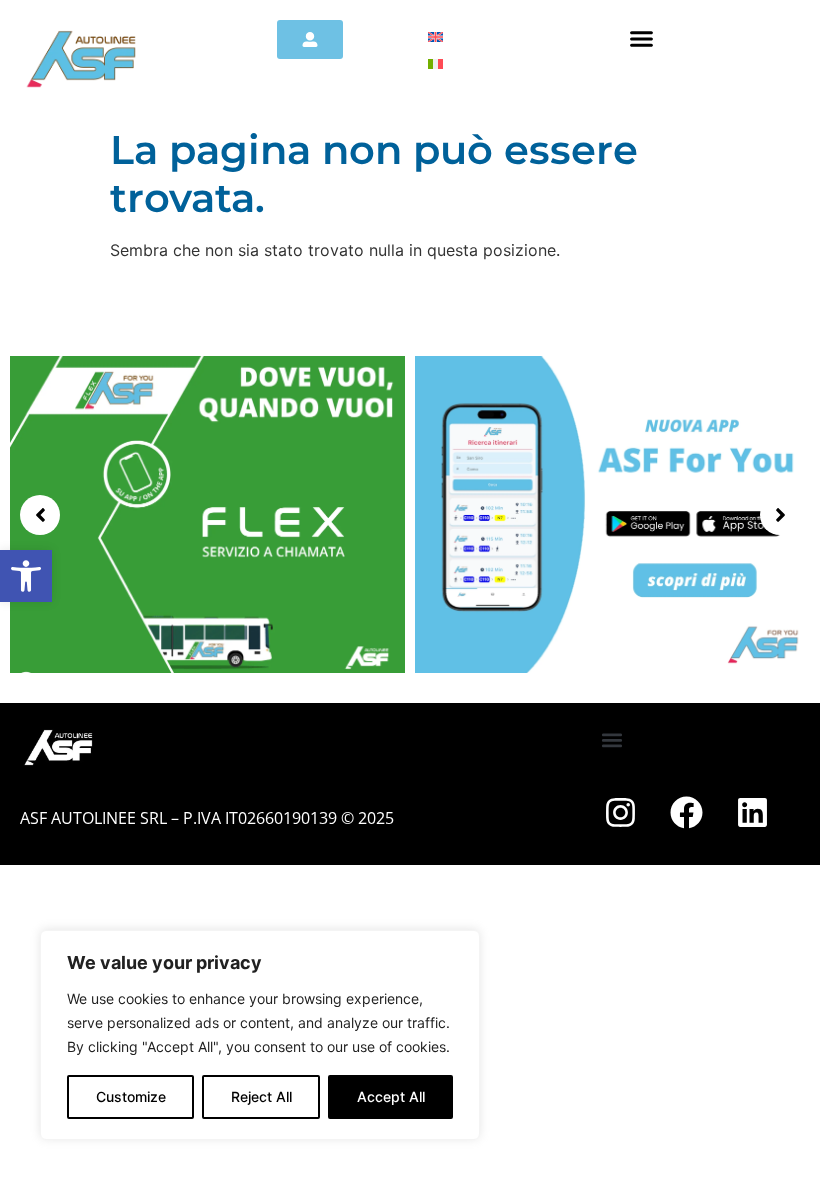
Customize (131, 1096)
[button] (26, 576)
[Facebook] (687, 812)
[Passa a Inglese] (435, 35)
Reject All (261, 1096)
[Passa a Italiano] (435, 62)
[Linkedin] (753, 812)
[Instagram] (621, 812)
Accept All (391, 1096)
